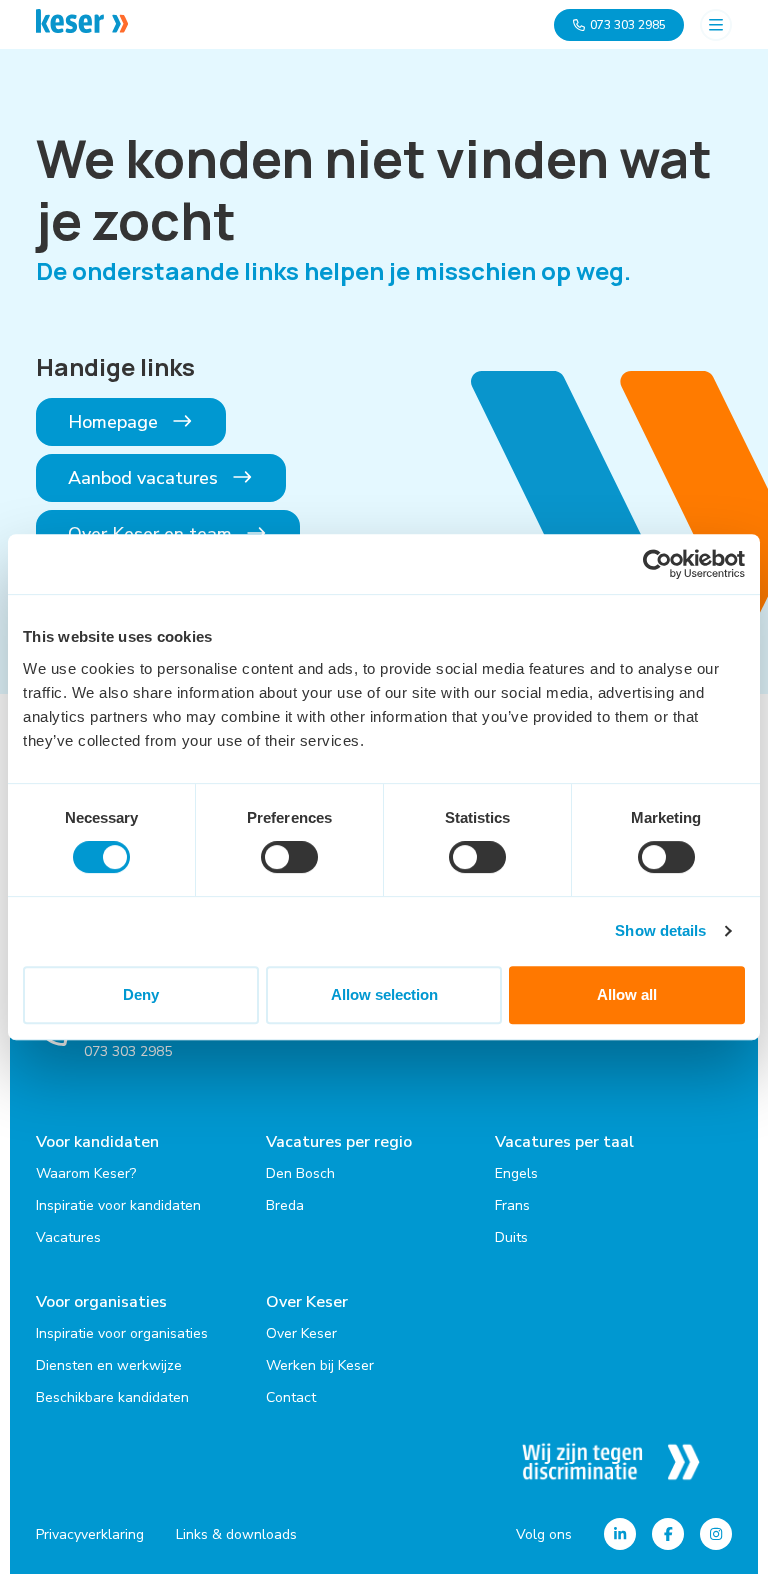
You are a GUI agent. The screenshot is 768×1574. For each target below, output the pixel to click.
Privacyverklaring (90, 1534)
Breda (285, 1205)
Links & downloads (236, 1534)
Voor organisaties (101, 1302)
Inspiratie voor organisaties (122, 1333)
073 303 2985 (628, 25)
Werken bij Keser (320, 1365)
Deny (141, 994)
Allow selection (384, 994)
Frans (512, 1205)
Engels (516, 1173)
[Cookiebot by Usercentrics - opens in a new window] (657, 564)
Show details (660, 930)
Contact (291, 1397)
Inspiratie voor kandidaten (118, 1205)
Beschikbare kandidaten (112, 1397)
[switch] (289, 857)
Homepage (115, 422)
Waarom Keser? (86, 1173)
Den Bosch (300, 1173)
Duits (511, 1237)
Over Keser (307, 1302)
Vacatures (68, 1237)
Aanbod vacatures (145, 478)
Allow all (627, 994)
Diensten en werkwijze (109, 1365)
